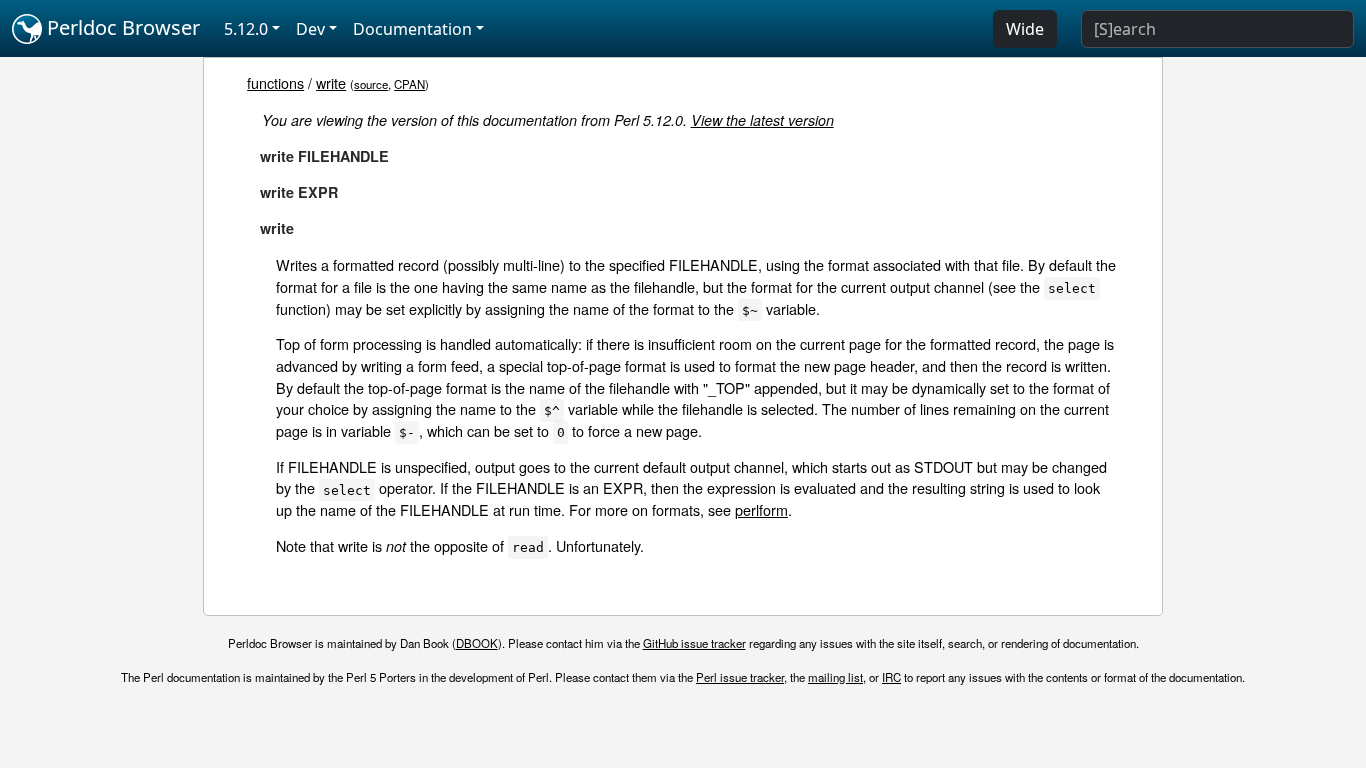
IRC (891, 677)
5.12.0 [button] (246, 29)
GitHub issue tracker (694, 643)
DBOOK (477, 643)
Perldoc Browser (121, 27)
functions (275, 82)
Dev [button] (310, 29)
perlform (761, 509)
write (331, 82)
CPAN (409, 84)
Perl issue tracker (740, 677)
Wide (1025, 29)
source (371, 84)
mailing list (835, 677)
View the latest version (762, 120)
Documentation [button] (412, 29)
